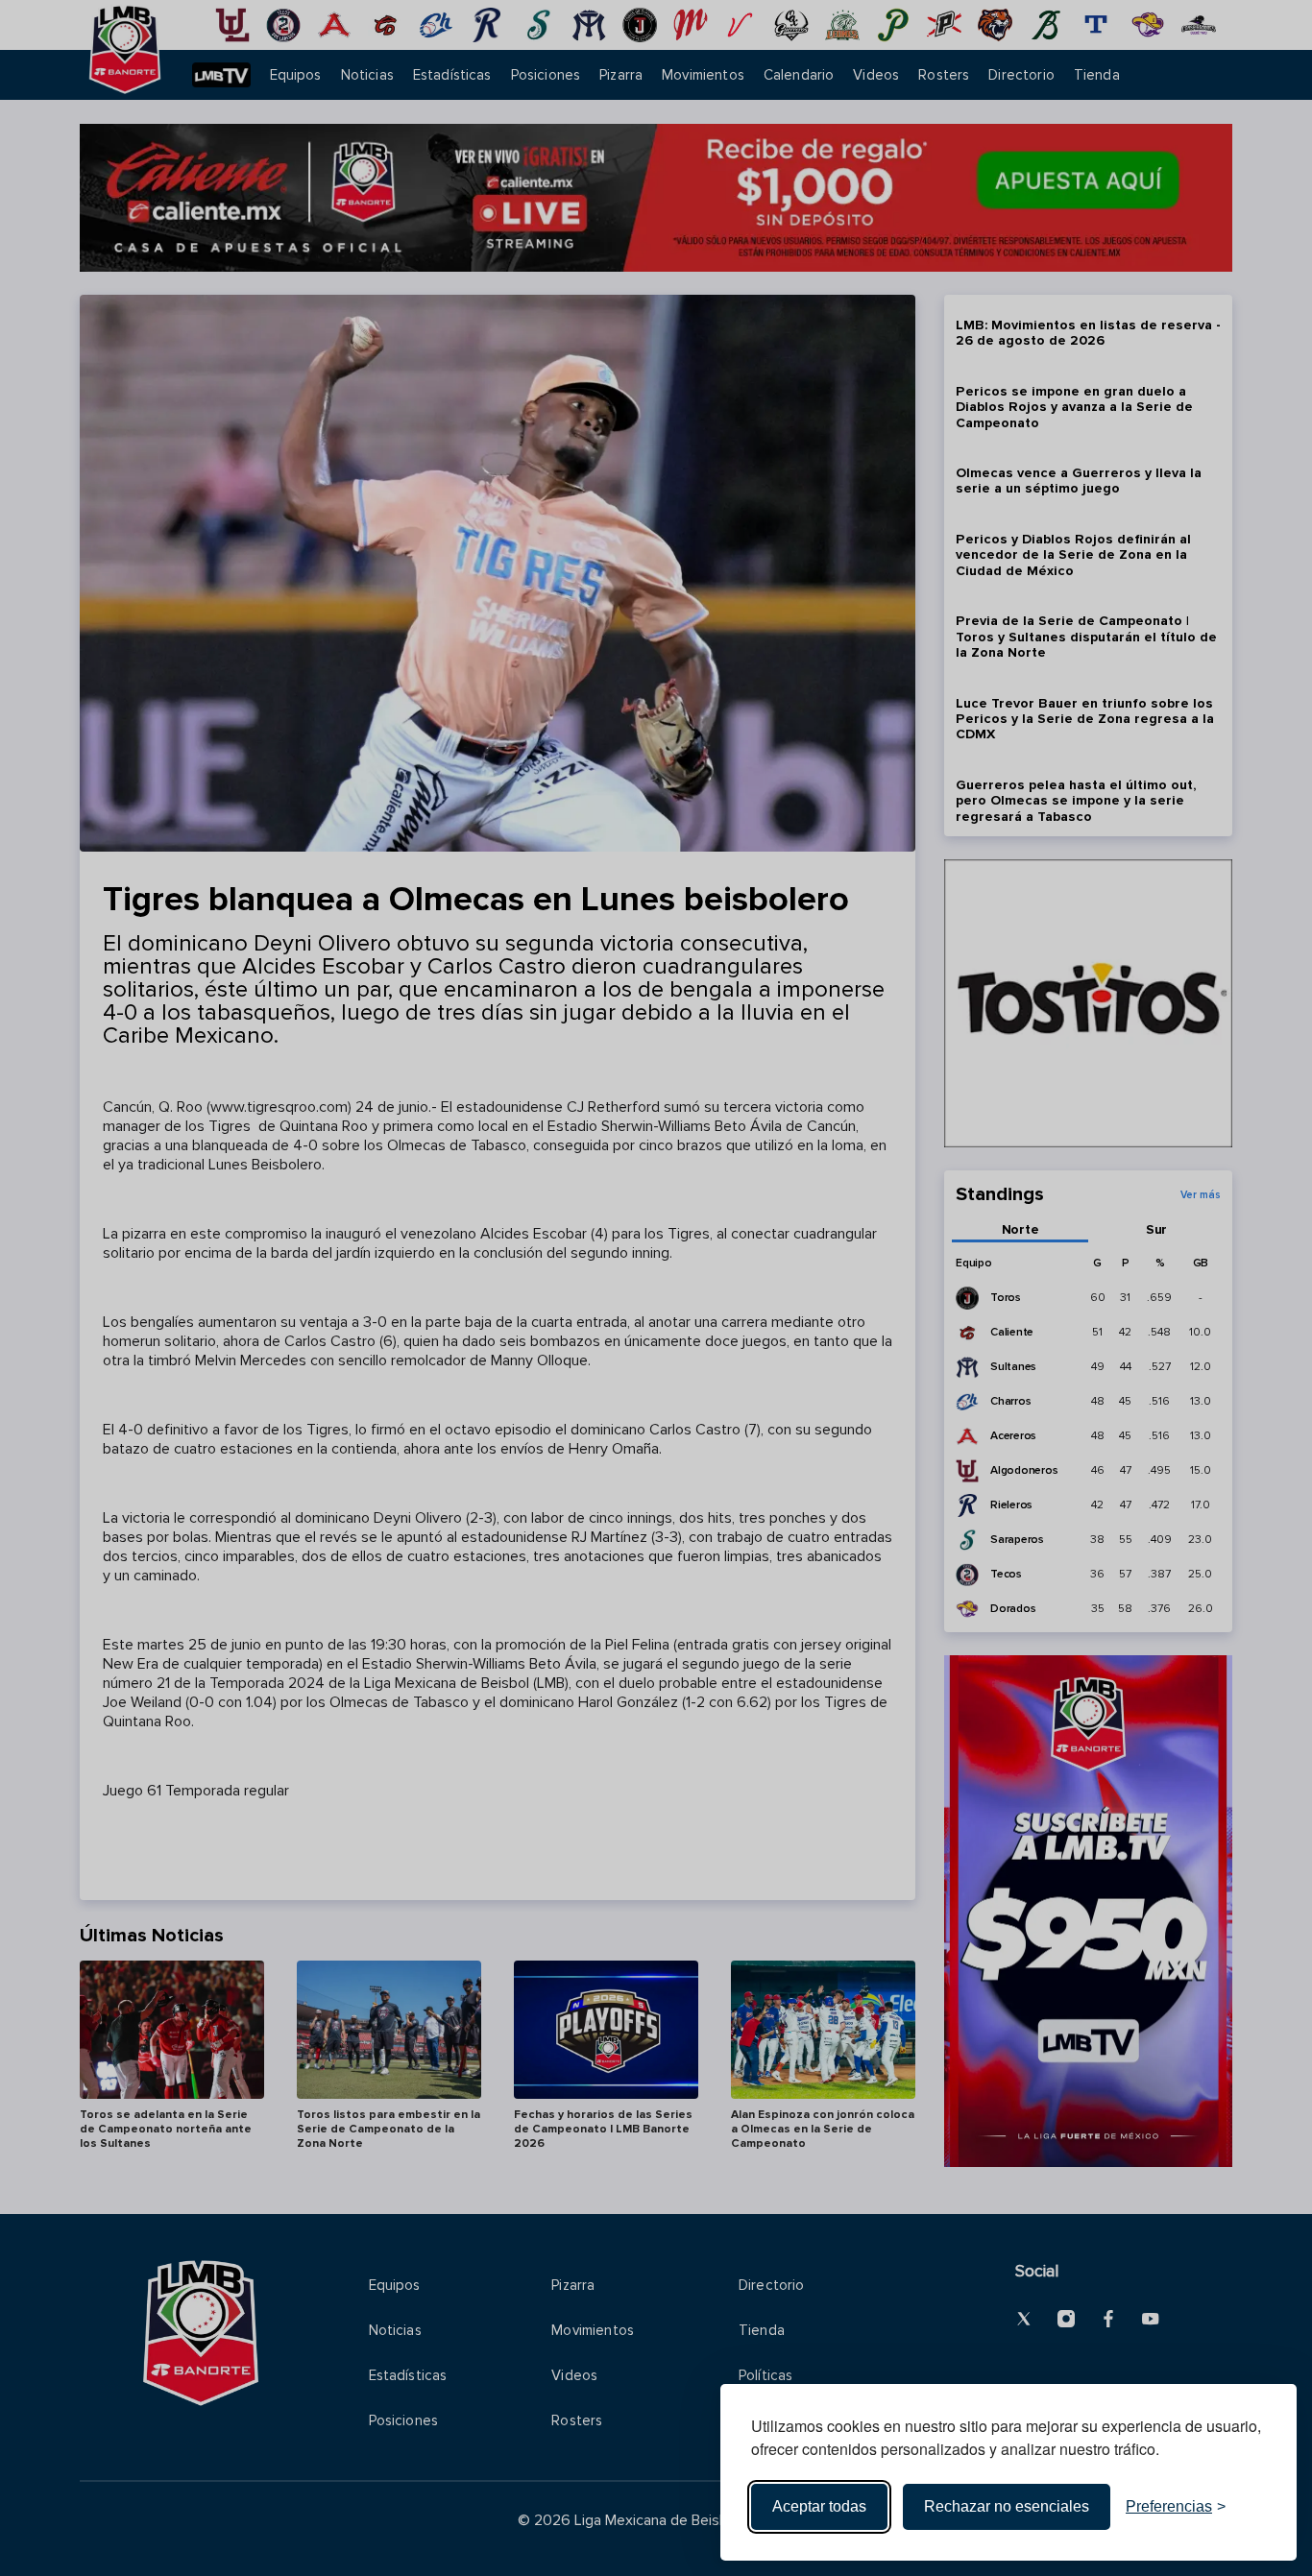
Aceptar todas (819, 2506)
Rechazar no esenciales (1007, 2506)
